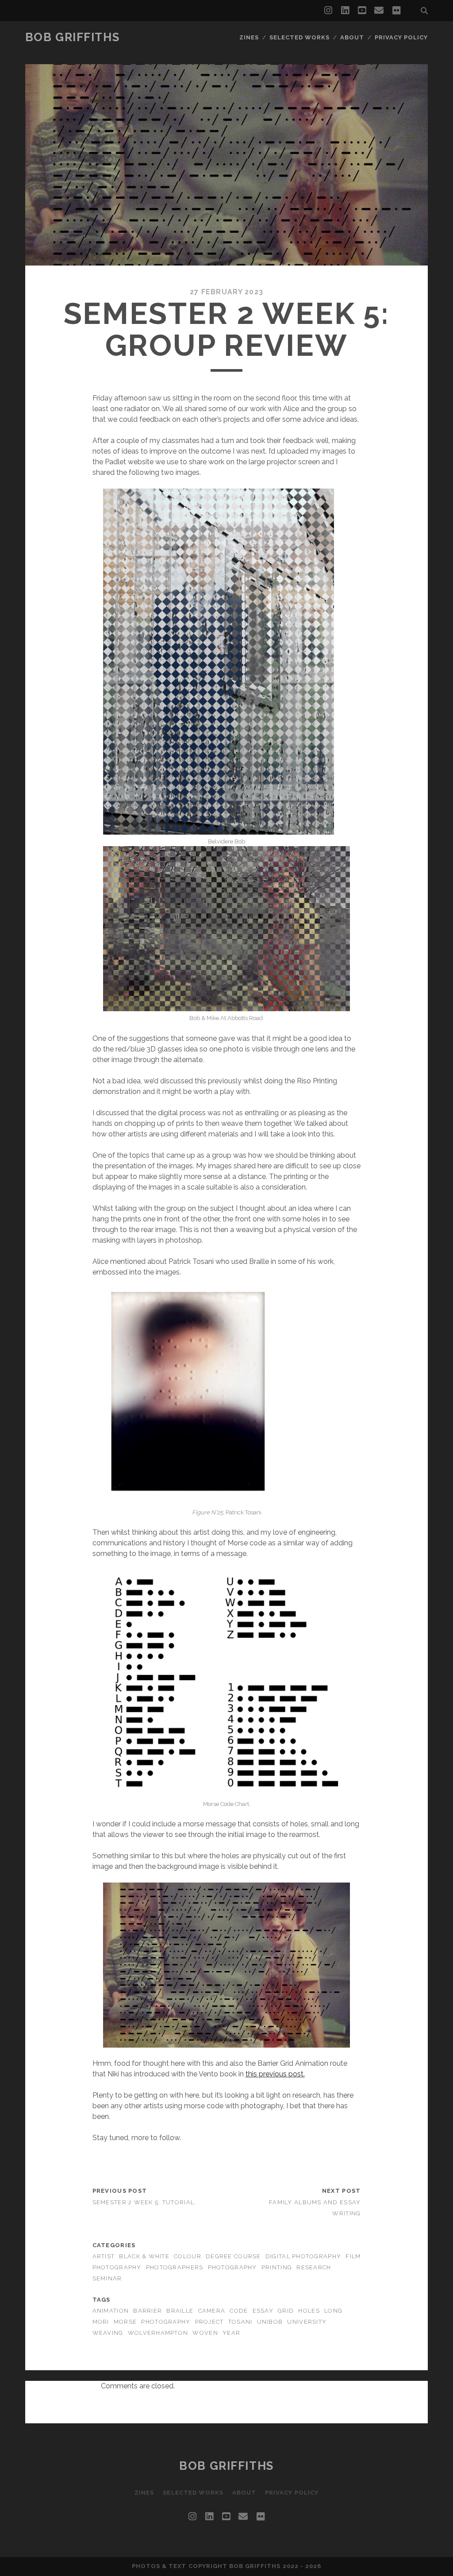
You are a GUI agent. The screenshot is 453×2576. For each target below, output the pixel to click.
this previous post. (275, 2074)
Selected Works (300, 37)
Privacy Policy (401, 37)
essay (263, 2311)
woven (205, 2333)
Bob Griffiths (72, 37)
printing (277, 2267)
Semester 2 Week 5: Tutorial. (144, 2202)
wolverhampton (158, 2333)
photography (166, 2322)
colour (188, 2256)
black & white (144, 2256)
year (231, 2333)
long (333, 2311)
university (307, 2322)
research (314, 2267)
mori (101, 2322)
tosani (240, 2322)
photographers (175, 2267)
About (352, 37)
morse (125, 2322)
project (209, 2322)
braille (180, 2311)
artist (104, 2256)
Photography (232, 2267)
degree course (233, 2256)
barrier (148, 2311)
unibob (270, 2322)
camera (212, 2311)
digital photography (303, 2256)
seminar (107, 2278)
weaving (108, 2333)
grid (286, 2311)
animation (111, 2311)
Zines (249, 37)
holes (309, 2311)
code (239, 2311)
